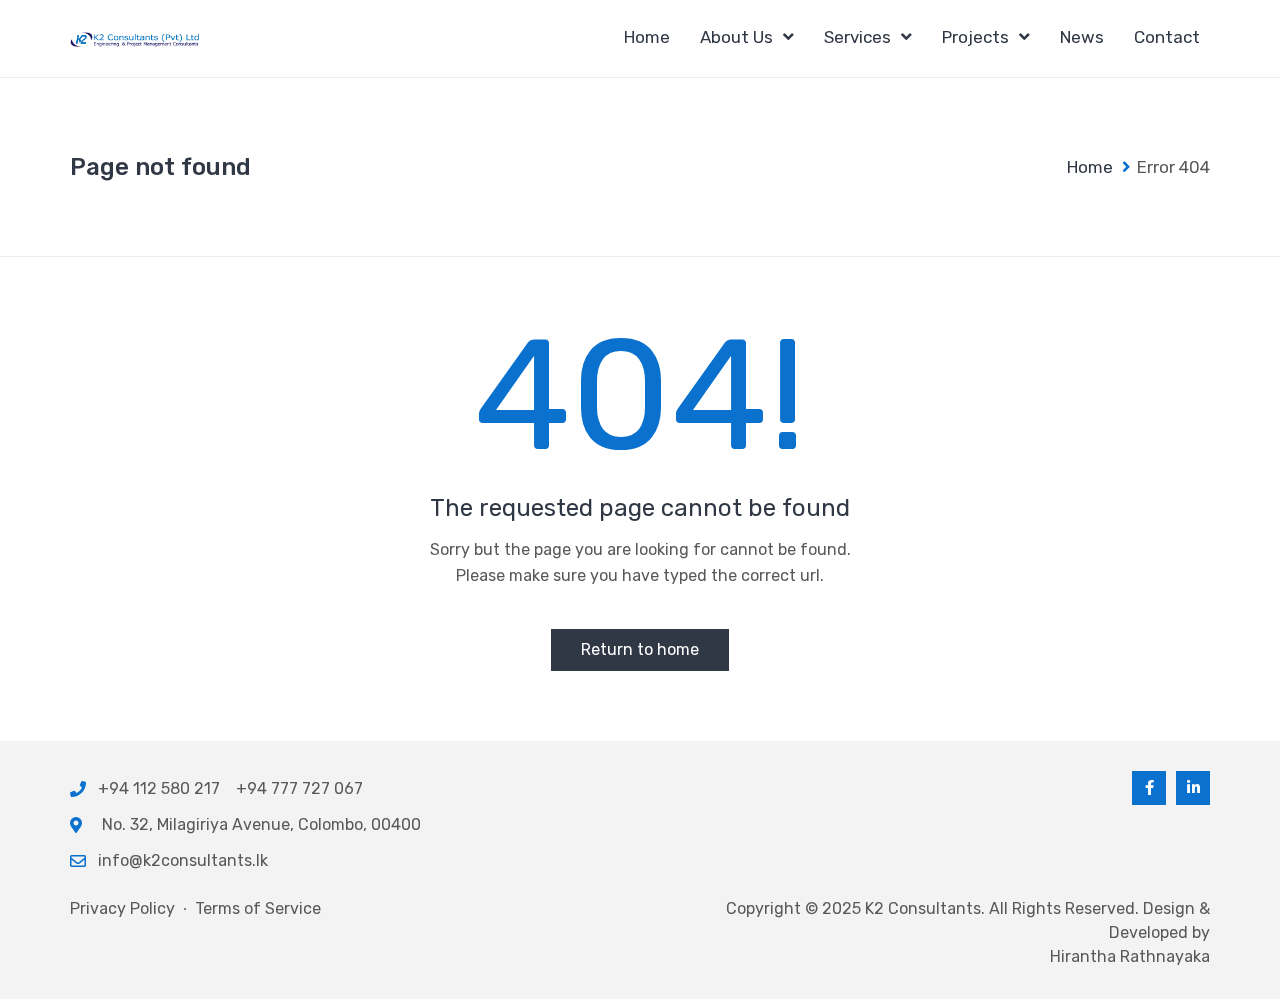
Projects (975, 37)
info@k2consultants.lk (183, 860)
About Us (736, 37)
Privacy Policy (122, 908)
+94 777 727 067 (299, 788)
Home (647, 37)
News (1082, 37)
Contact (1167, 37)
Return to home (640, 649)
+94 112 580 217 (163, 788)
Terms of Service (258, 908)
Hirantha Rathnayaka (1130, 956)
